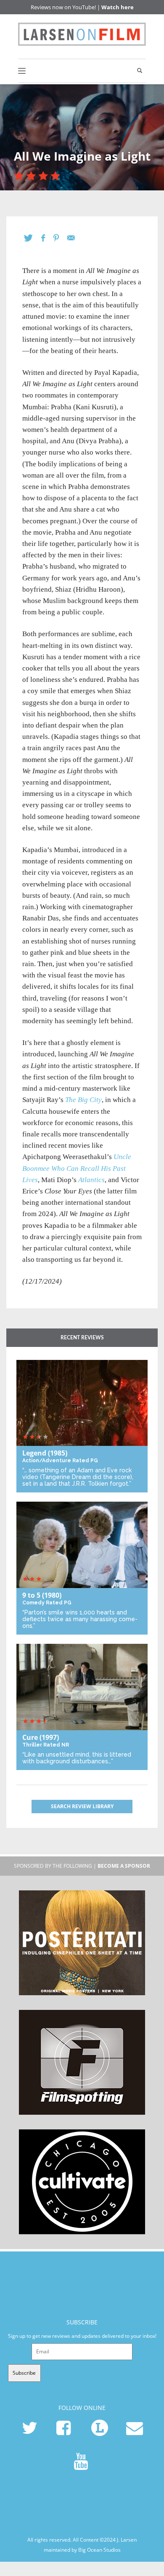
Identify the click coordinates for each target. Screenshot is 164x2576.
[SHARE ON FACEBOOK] (47, 238)
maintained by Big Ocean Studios (82, 2549)
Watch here (118, 7)
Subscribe (24, 2373)
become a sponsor (124, 1866)
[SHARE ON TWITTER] (33, 238)
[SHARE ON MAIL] (75, 238)
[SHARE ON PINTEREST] (60, 238)
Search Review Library (82, 1806)
